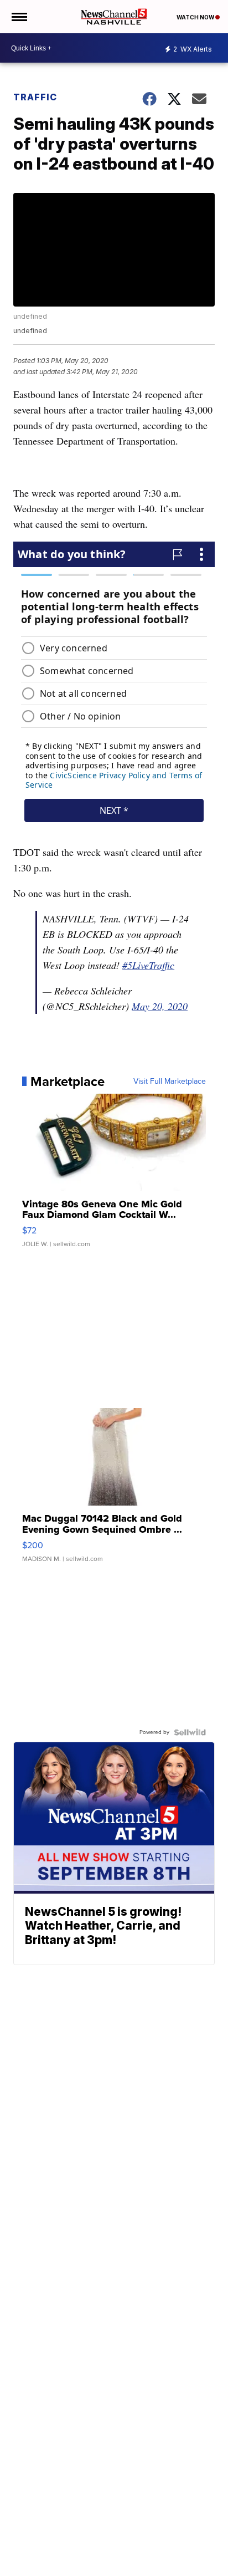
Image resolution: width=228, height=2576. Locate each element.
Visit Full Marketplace (170, 1082)
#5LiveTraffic (148, 965)
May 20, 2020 (160, 1006)
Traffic (35, 97)
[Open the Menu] (19, 17)
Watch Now (196, 17)
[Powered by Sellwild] (190, 1732)
